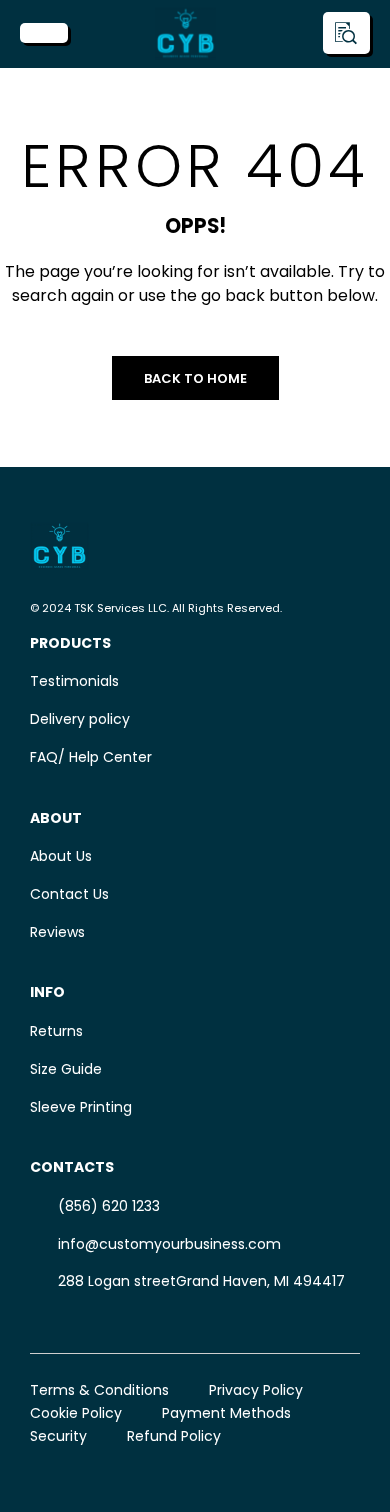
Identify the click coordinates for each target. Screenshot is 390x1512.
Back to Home (195, 378)
